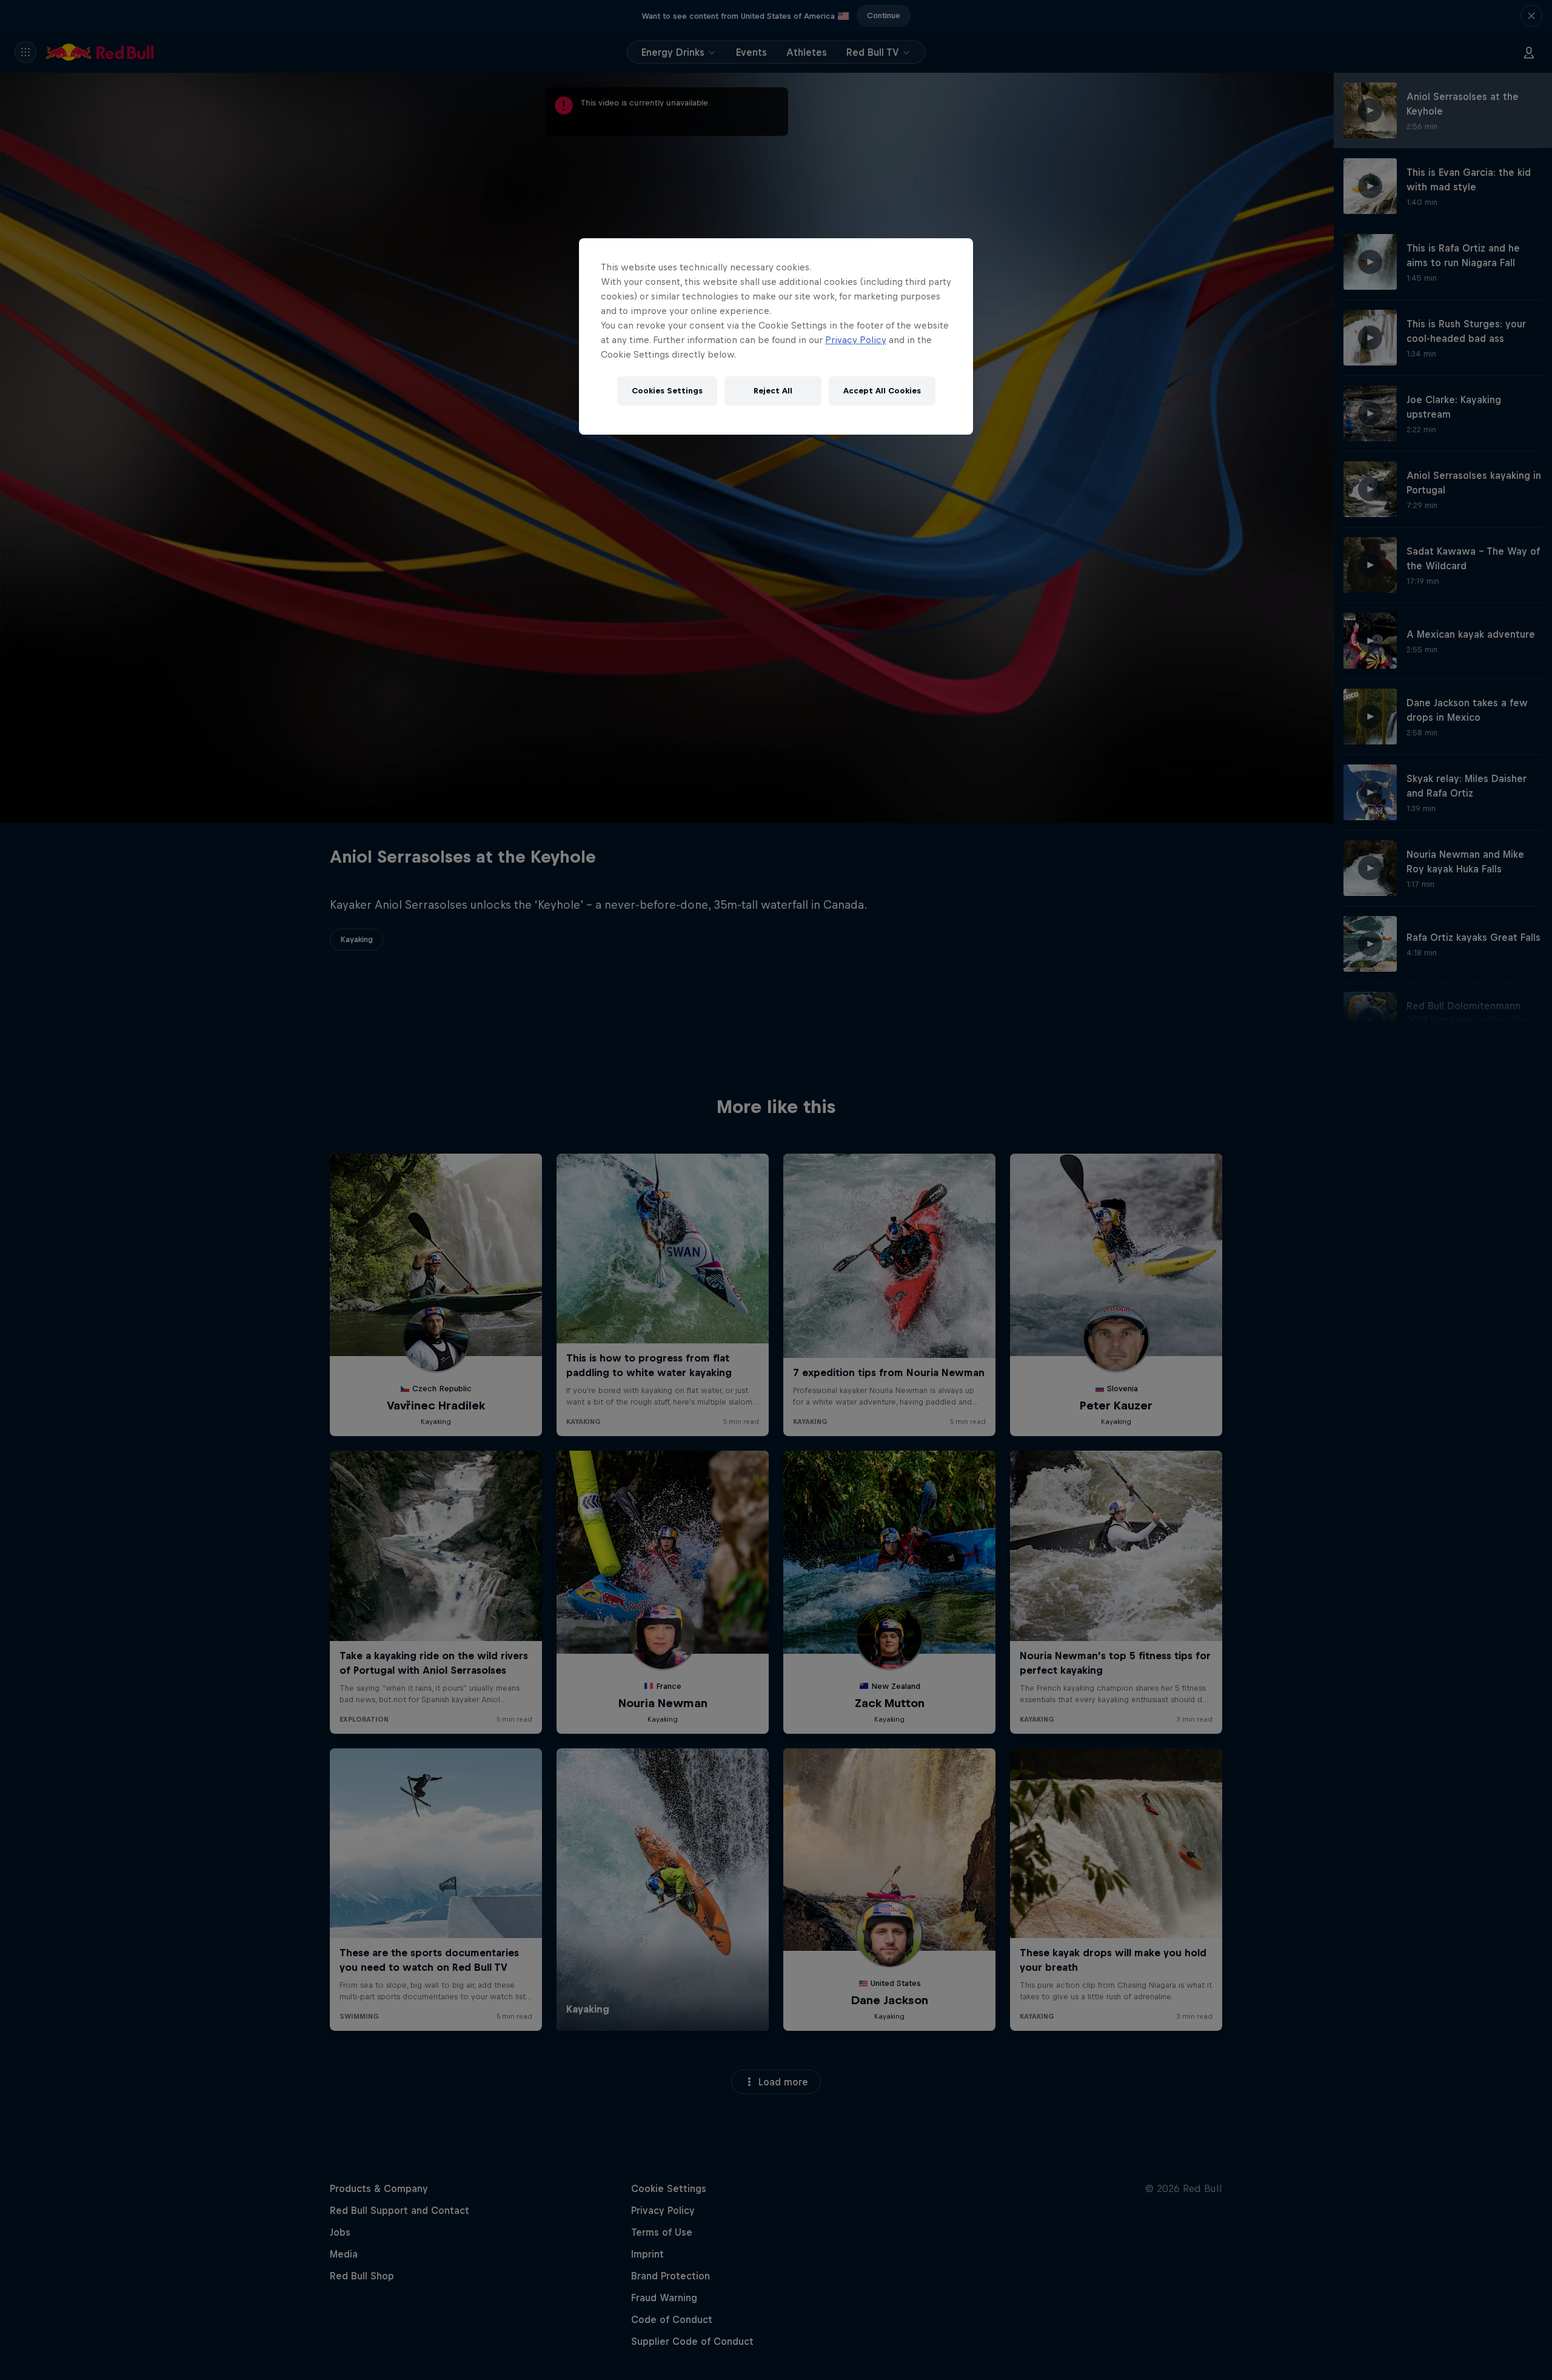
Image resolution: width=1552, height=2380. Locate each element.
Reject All (773, 391)
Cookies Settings (667, 391)
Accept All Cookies (882, 391)
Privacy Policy (856, 340)
